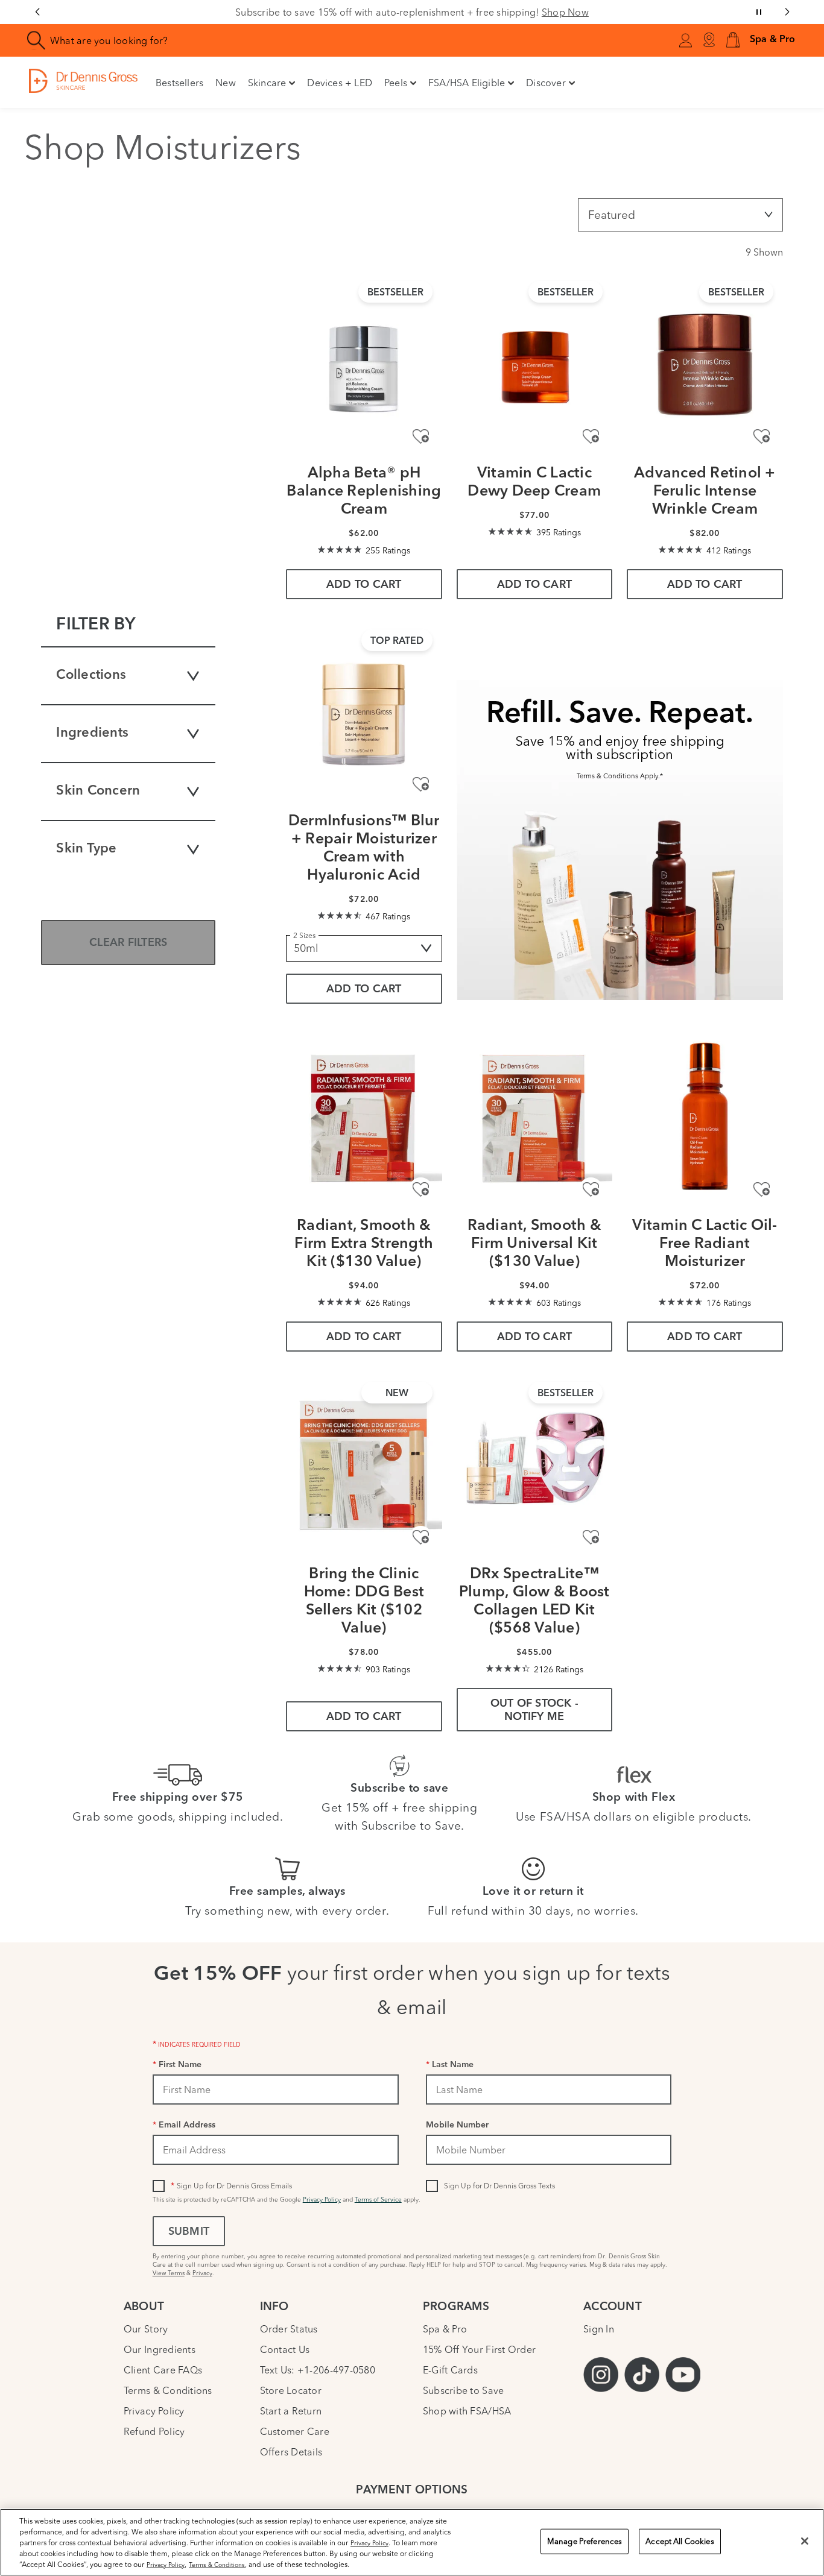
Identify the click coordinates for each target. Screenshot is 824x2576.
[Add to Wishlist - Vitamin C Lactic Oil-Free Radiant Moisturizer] (762, 1189)
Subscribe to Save (464, 2390)
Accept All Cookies (680, 2541)
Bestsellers (179, 83)
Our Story (146, 2329)
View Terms (169, 2273)
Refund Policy (154, 2431)
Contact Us (285, 2349)
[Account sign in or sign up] (685, 42)
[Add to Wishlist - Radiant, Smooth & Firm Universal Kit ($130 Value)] (591, 1189)
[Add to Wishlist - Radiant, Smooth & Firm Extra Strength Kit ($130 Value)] (421, 1189)
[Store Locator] (709, 40)
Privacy (202, 2273)
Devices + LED (340, 83)
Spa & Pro (445, 2329)
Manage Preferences (585, 2541)
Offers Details (291, 2452)
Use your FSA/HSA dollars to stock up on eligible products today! (412, 12)
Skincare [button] (267, 83)
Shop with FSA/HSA (467, 2411)
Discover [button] (546, 83)
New (226, 83)
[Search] (36, 41)
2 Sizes (304, 935)
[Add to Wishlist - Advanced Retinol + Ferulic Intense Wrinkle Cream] (762, 437)
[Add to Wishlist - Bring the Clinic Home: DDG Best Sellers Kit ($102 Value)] (421, 1538)
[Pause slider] (759, 12)
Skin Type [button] (86, 849)
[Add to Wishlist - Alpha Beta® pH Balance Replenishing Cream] (421, 437)
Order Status (289, 2329)
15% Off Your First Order (479, 2349)
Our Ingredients (160, 2349)
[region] (412, 2542)
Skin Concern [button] (98, 791)
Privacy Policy (322, 2200)
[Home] (83, 80)
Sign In (599, 2329)
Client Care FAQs (163, 2370)
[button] (733, 41)
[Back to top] (803, 2477)
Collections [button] (91, 675)
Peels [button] (396, 83)
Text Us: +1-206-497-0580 (318, 2370)
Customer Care (295, 2431)
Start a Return (291, 2411)
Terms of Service (378, 2200)
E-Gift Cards (450, 2370)
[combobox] (239, 40)
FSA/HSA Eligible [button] (467, 83)
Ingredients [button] (92, 733)
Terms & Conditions (168, 2390)
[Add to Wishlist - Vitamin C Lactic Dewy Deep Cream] (591, 437)
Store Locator (291, 2390)
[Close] (805, 2541)
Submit (189, 2232)
